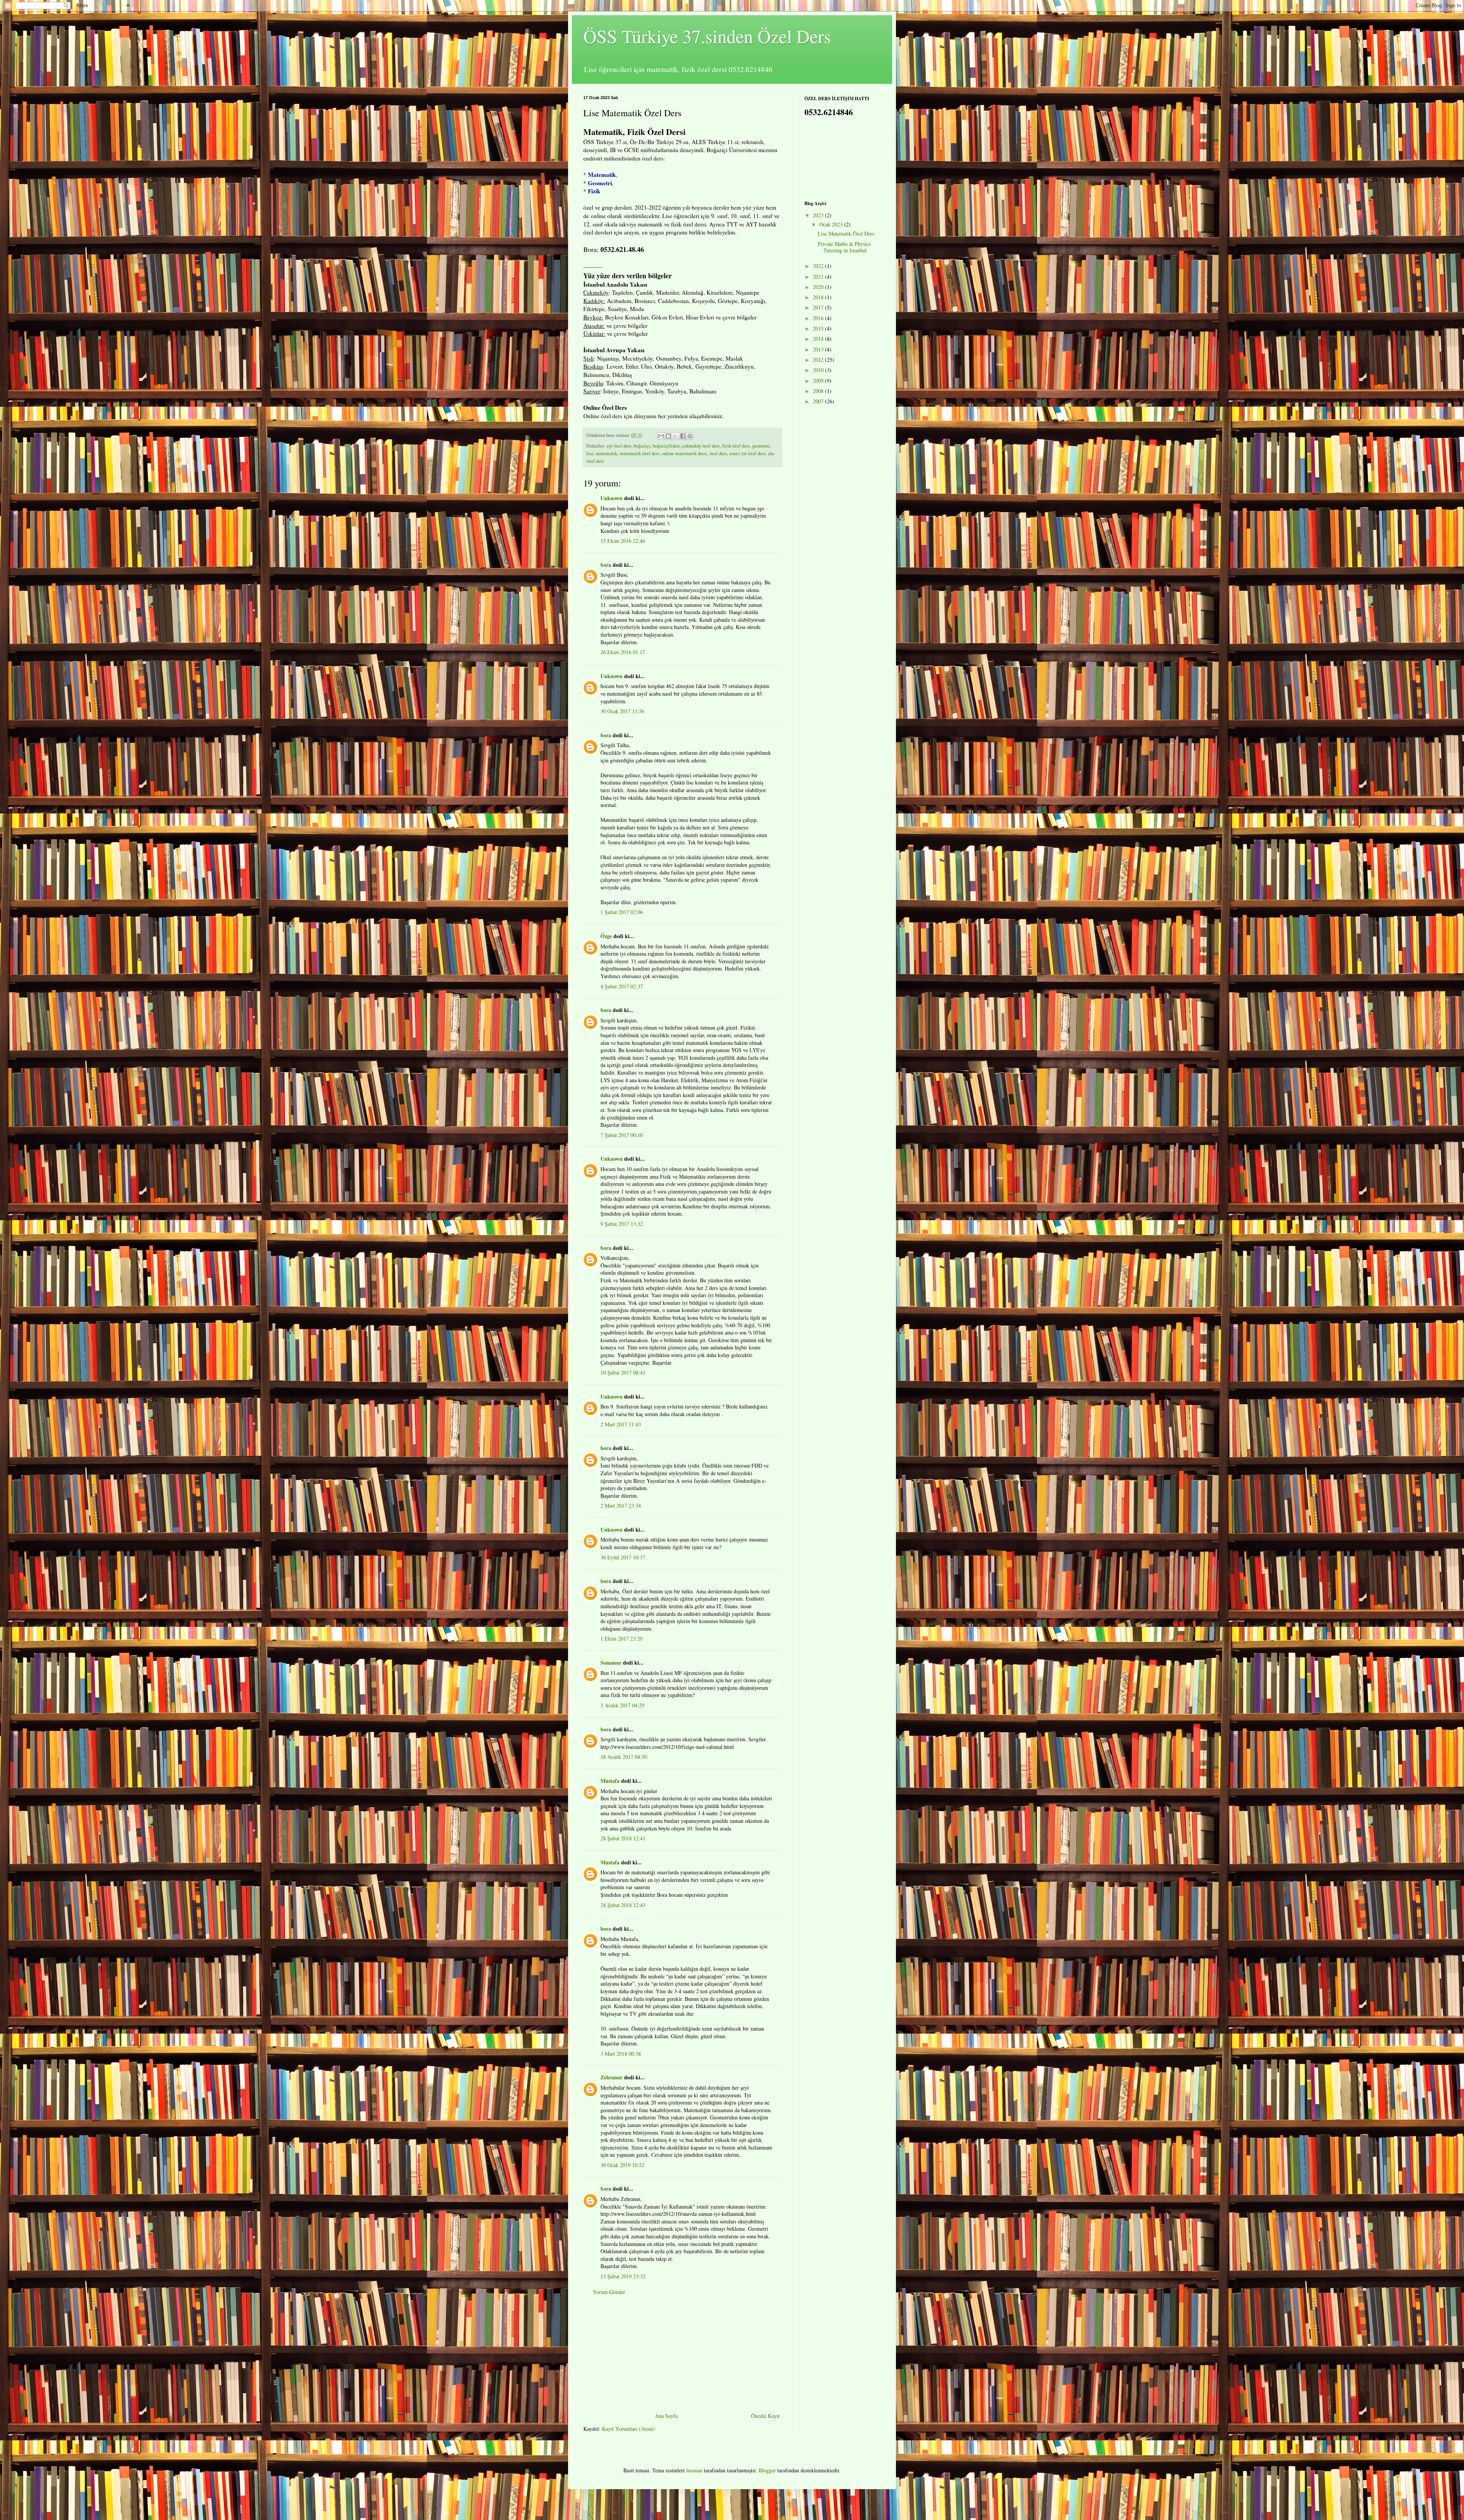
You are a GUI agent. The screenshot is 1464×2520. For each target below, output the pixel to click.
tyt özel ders (754, 453)
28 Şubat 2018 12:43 (623, 1905)
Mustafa (610, 1781)
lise (590, 453)
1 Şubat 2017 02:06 (622, 912)
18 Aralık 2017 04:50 (624, 1757)
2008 (819, 391)
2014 (819, 339)
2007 (819, 401)
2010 (819, 370)
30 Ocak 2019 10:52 (622, 2165)
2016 (819, 318)
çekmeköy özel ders (701, 446)
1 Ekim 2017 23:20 (621, 1639)
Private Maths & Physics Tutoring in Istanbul (844, 247)
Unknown (612, 498)
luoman (694, 2470)
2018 (819, 297)
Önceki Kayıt (765, 2416)
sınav (734, 453)
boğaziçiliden (666, 446)
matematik (607, 453)
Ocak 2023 (832, 224)
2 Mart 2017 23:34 (621, 1505)
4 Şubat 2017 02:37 (622, 986)
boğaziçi (642, 446)
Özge (606, 936)
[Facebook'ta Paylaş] (683, 436)
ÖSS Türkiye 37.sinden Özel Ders (707, 36)
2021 (819, 277)
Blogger (767, 2470)
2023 (819, 215)
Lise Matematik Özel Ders (846, 233)
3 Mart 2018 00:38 (621, 2054)
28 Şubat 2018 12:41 (623, 1838)
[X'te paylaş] (676, 436)
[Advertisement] (682, 2354)
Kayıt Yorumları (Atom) (628, 2429)
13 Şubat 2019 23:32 (623, 2276)
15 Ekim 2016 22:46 (623, 541)
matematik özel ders (640, 453)
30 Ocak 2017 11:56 (622, 711)
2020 (819, 287)
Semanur (611, 1663)
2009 (819, 381)
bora (606, 565)
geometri (761, 446)
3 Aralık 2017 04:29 (622, 1705)
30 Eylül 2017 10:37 (623, 1557)
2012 (819, 360)
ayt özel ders (619, 446)
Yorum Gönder (609, 2292)
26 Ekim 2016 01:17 (623, 652)
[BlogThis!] (668, 436)
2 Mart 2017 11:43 (621, 1424)
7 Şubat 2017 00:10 (622, 1135)
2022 (819, 266)
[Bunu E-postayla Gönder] (661, 436)
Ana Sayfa (666, 2416)
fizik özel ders (736, 446)
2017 (819, 307)
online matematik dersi (685, 453)
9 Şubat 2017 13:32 (622, 1224)
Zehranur (612, 2077)
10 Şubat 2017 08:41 (623, 1372)
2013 (819, 349)
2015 (819, 328)
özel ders (718, 453)
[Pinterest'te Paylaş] (690, 436)
